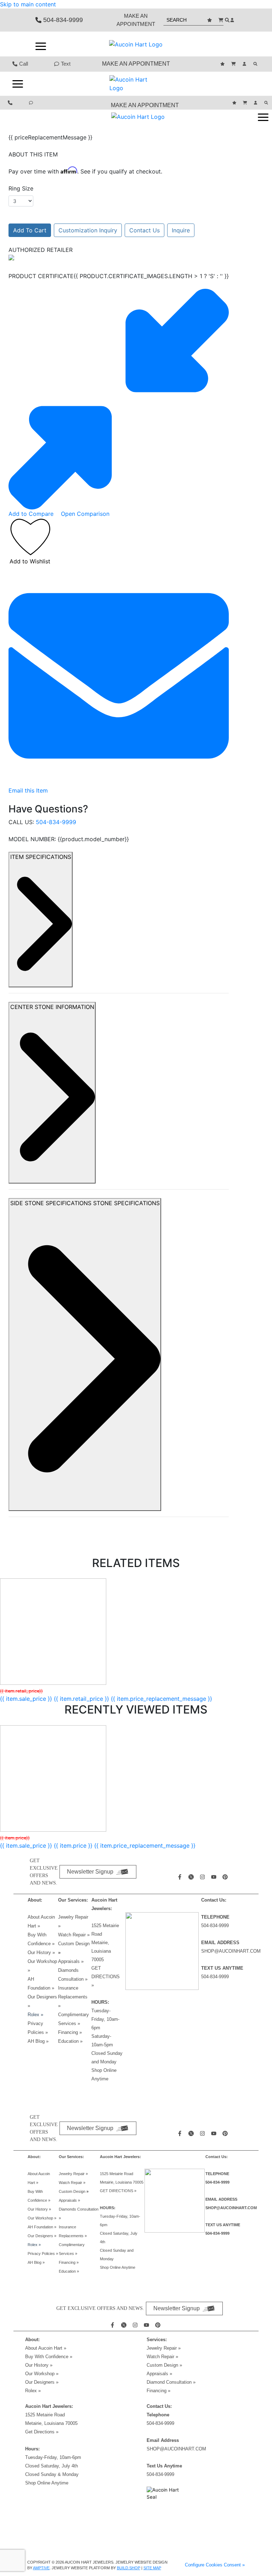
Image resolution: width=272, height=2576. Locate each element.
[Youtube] (215, 1877)
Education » (70, 2041)
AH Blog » (38, 2041)
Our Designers (42, 2236)
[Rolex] (210, 44)
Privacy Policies (43, 2254)
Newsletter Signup (90, 1872)
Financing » (70, 2032)
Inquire (181, 230)
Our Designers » (42, 2382)
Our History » (41, 1952)
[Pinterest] (226, 1877)
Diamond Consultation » (171, 2382)
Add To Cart (30, 230)
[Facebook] (181, 1877)
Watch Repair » (74, 1935)
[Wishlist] (210, 20)
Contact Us (144, 230)
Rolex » (35, 2015)
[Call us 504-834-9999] (11, 103)
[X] (192, 1877)
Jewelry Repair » (73, 2174)
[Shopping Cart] (222, 20)
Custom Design (74, 1944)
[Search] (256, 64)
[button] (41, 46)
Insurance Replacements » (73, 1997)
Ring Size (21, 188)
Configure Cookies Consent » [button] (215, 2565)
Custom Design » (164, 2365)
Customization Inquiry (88, 230)
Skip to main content (28, 4)
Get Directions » (42, 2432)
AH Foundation (42, 2227)
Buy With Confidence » (49, 2357)
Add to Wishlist (30, 561)
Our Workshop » (42, 2218)
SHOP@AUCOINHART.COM (231, 1951)
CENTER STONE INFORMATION (52, 1007)
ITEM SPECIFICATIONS (41, 857)
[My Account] (233, 20)
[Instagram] (203, 1877)
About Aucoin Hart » (46, 2348)
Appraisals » (71, 1961)
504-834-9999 (56, 822)
